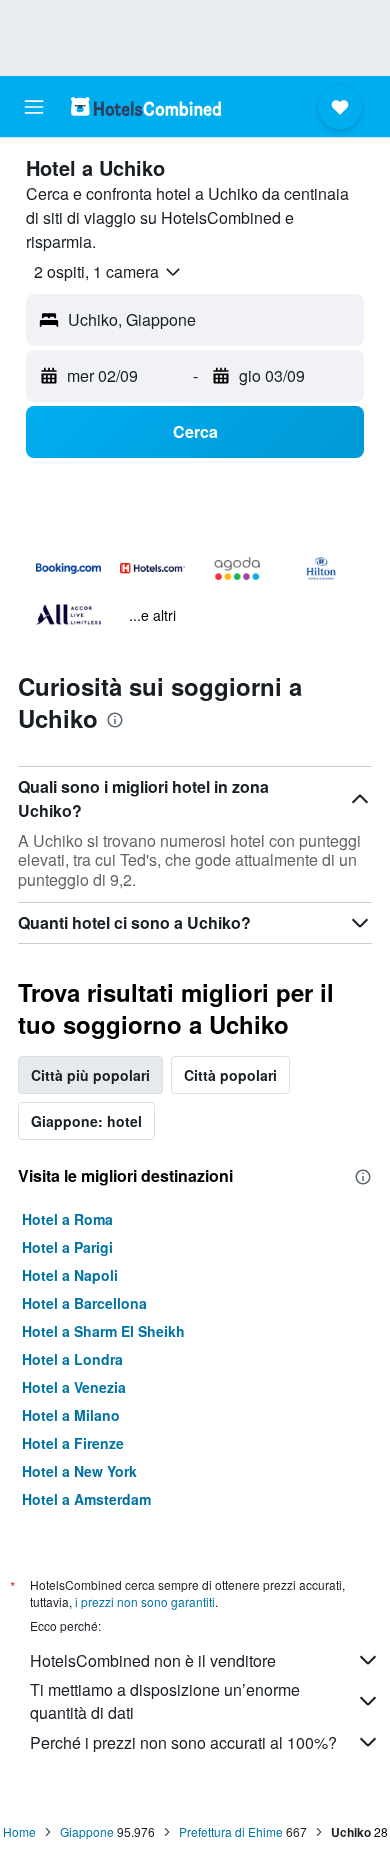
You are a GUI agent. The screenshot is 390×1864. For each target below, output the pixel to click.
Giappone (87, 1831)
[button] (34, 107)
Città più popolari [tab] (90, 1075)
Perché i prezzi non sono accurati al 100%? (183, 1742)
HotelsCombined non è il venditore (153, 1660)
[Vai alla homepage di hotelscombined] (146, 106)
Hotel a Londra (72, 1359)
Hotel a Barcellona (84, 1303)
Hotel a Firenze (73, 1443)
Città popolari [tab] (230, 1075)
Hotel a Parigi (67, 1247)
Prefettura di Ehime (231, 1831)
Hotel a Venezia (74, 1387)
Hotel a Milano (71, 1415)
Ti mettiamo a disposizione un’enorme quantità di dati (165, 1701)
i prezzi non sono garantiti (145, 1601)
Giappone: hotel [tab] (86, 1121)
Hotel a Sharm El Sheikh (103, 1331)
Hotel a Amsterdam (86, 1499)
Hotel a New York (79, 1471)
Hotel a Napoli (70, 1275)
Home (19, 1831)
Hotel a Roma (67, 1219)
